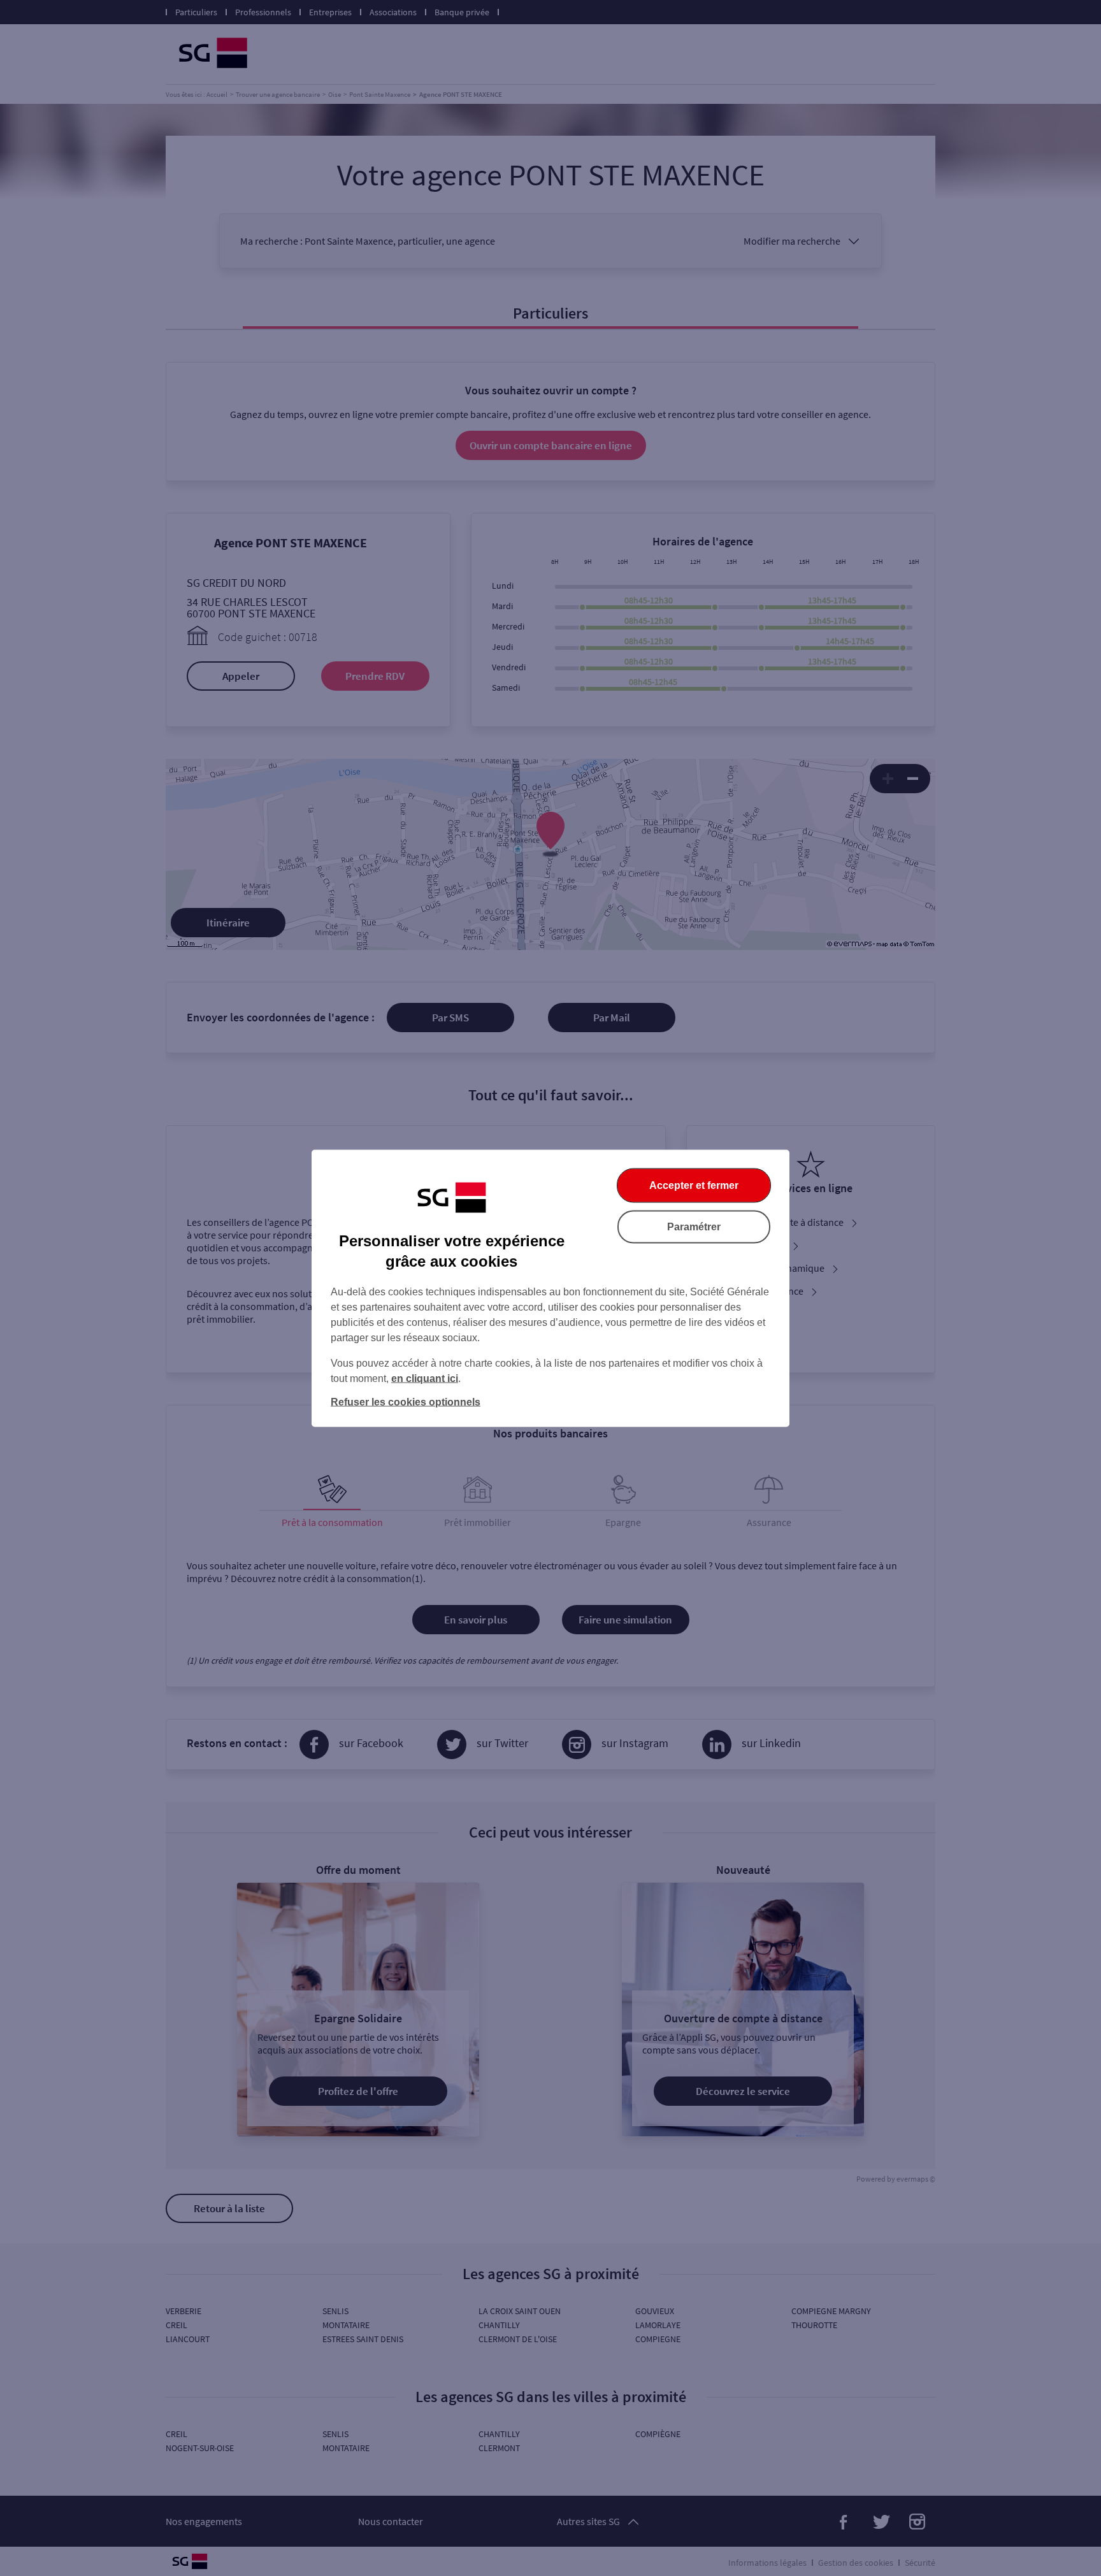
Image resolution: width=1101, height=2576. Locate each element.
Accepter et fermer (694, 1185)
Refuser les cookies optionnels (406, 1401)
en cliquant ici (425, 1378)
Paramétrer (694, 1226)
